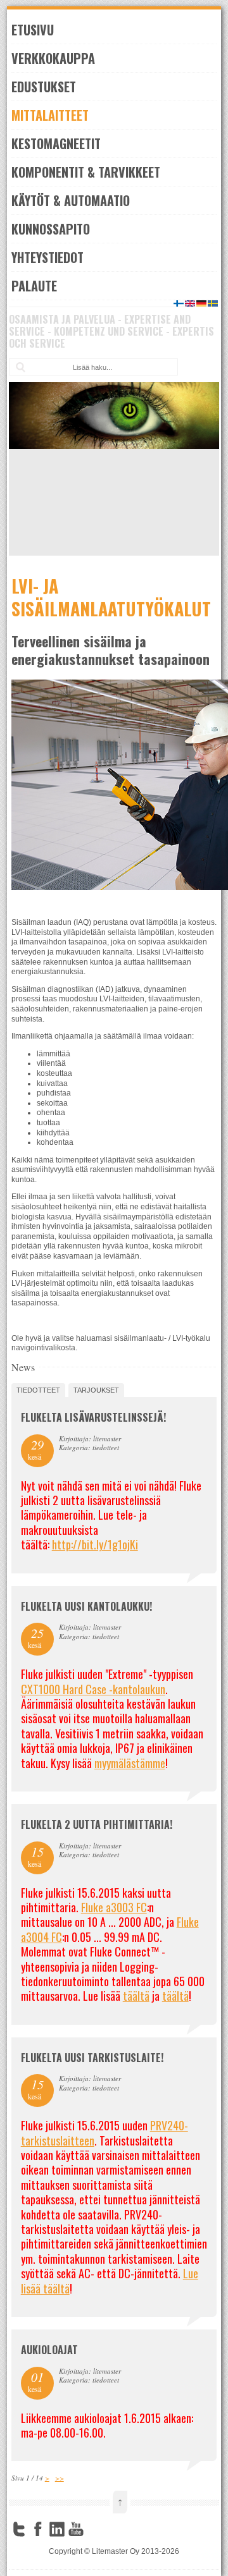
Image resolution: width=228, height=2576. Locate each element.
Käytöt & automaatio (71, 200)
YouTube (76, 2529)
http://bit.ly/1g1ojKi (95, 1544)
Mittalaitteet (50, 115)
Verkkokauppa (53, 58)
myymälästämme (130, 1763)
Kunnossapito (51, 229)
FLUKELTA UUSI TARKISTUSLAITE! (92, 2058)
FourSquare (95, 2529)
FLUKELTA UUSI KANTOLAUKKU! (86, 1606)
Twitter (19, 2529)
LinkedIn (57, 2529)
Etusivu (33, 30)
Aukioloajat (49, 2350)
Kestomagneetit (56, 143)
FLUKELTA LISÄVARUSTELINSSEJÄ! (93, 1417)
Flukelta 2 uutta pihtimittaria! (97, 1824)
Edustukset (44, 87)
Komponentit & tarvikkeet (86, 172)
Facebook (38, 2529)
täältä (136, 1996)
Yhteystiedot (47, 257)
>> (60, 2478)
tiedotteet (38, 1390)
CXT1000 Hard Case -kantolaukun (93, 1689)
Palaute (34, 286)
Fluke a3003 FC (114, 1907)
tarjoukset (96, 1390)
